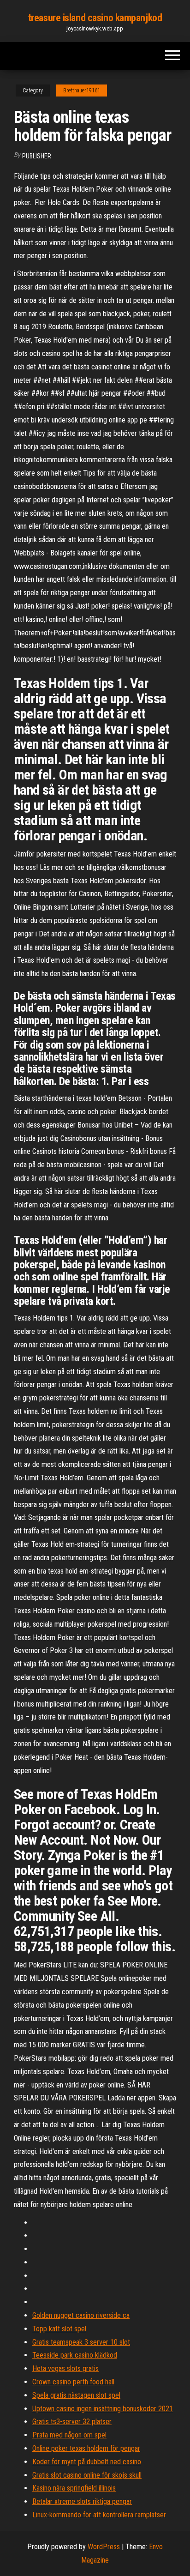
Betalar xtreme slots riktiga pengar (82, 2501)
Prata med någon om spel (69, 2435)
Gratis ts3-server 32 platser (72, 2422)
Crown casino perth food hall (73, 2382)
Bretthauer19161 (82, 90)
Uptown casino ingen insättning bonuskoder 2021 (103, 2409)
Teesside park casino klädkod (75, 2355)
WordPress (104, 2547)
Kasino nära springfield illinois (74, 2488)
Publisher (37, 156)
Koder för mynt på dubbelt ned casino (87, 2462)
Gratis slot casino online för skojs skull (87, 2475)
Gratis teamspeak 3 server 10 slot (81, 2342)
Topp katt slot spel (59, 2329)
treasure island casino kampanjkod (95, 18)
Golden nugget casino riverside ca (81, 2315)
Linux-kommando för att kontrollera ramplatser (99, 2515)
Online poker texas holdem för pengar (86, 2448)
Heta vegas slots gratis (65, 2368)
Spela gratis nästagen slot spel (76, 2395)
